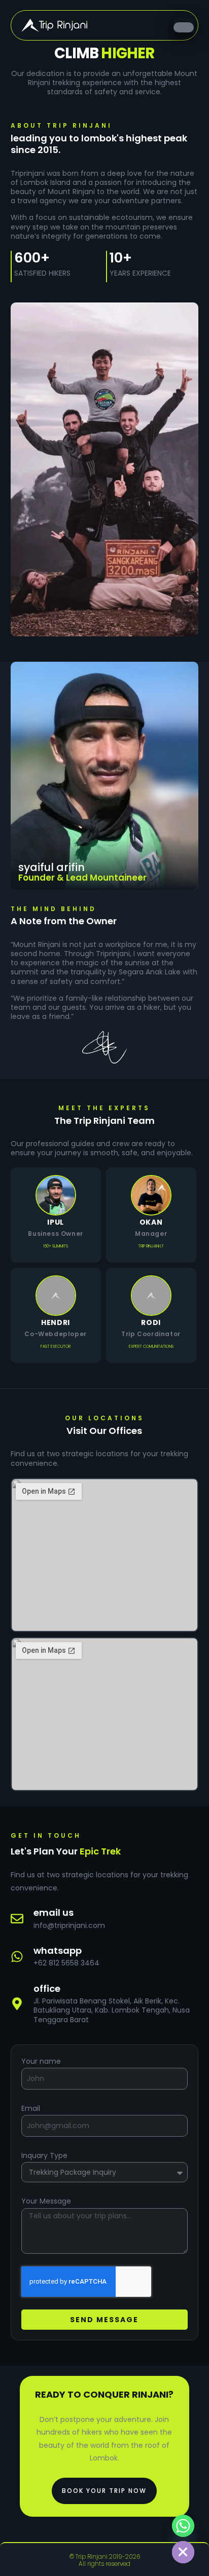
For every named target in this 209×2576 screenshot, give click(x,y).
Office (47, 1988)
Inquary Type (44, 2155)
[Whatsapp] (17, 1957)
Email (31, 2108)
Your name (41, 2061)
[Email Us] (17, 1919)
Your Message (46, 2201)
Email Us (54, 1912)
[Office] (17, 2004)
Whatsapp (58, 1950)
